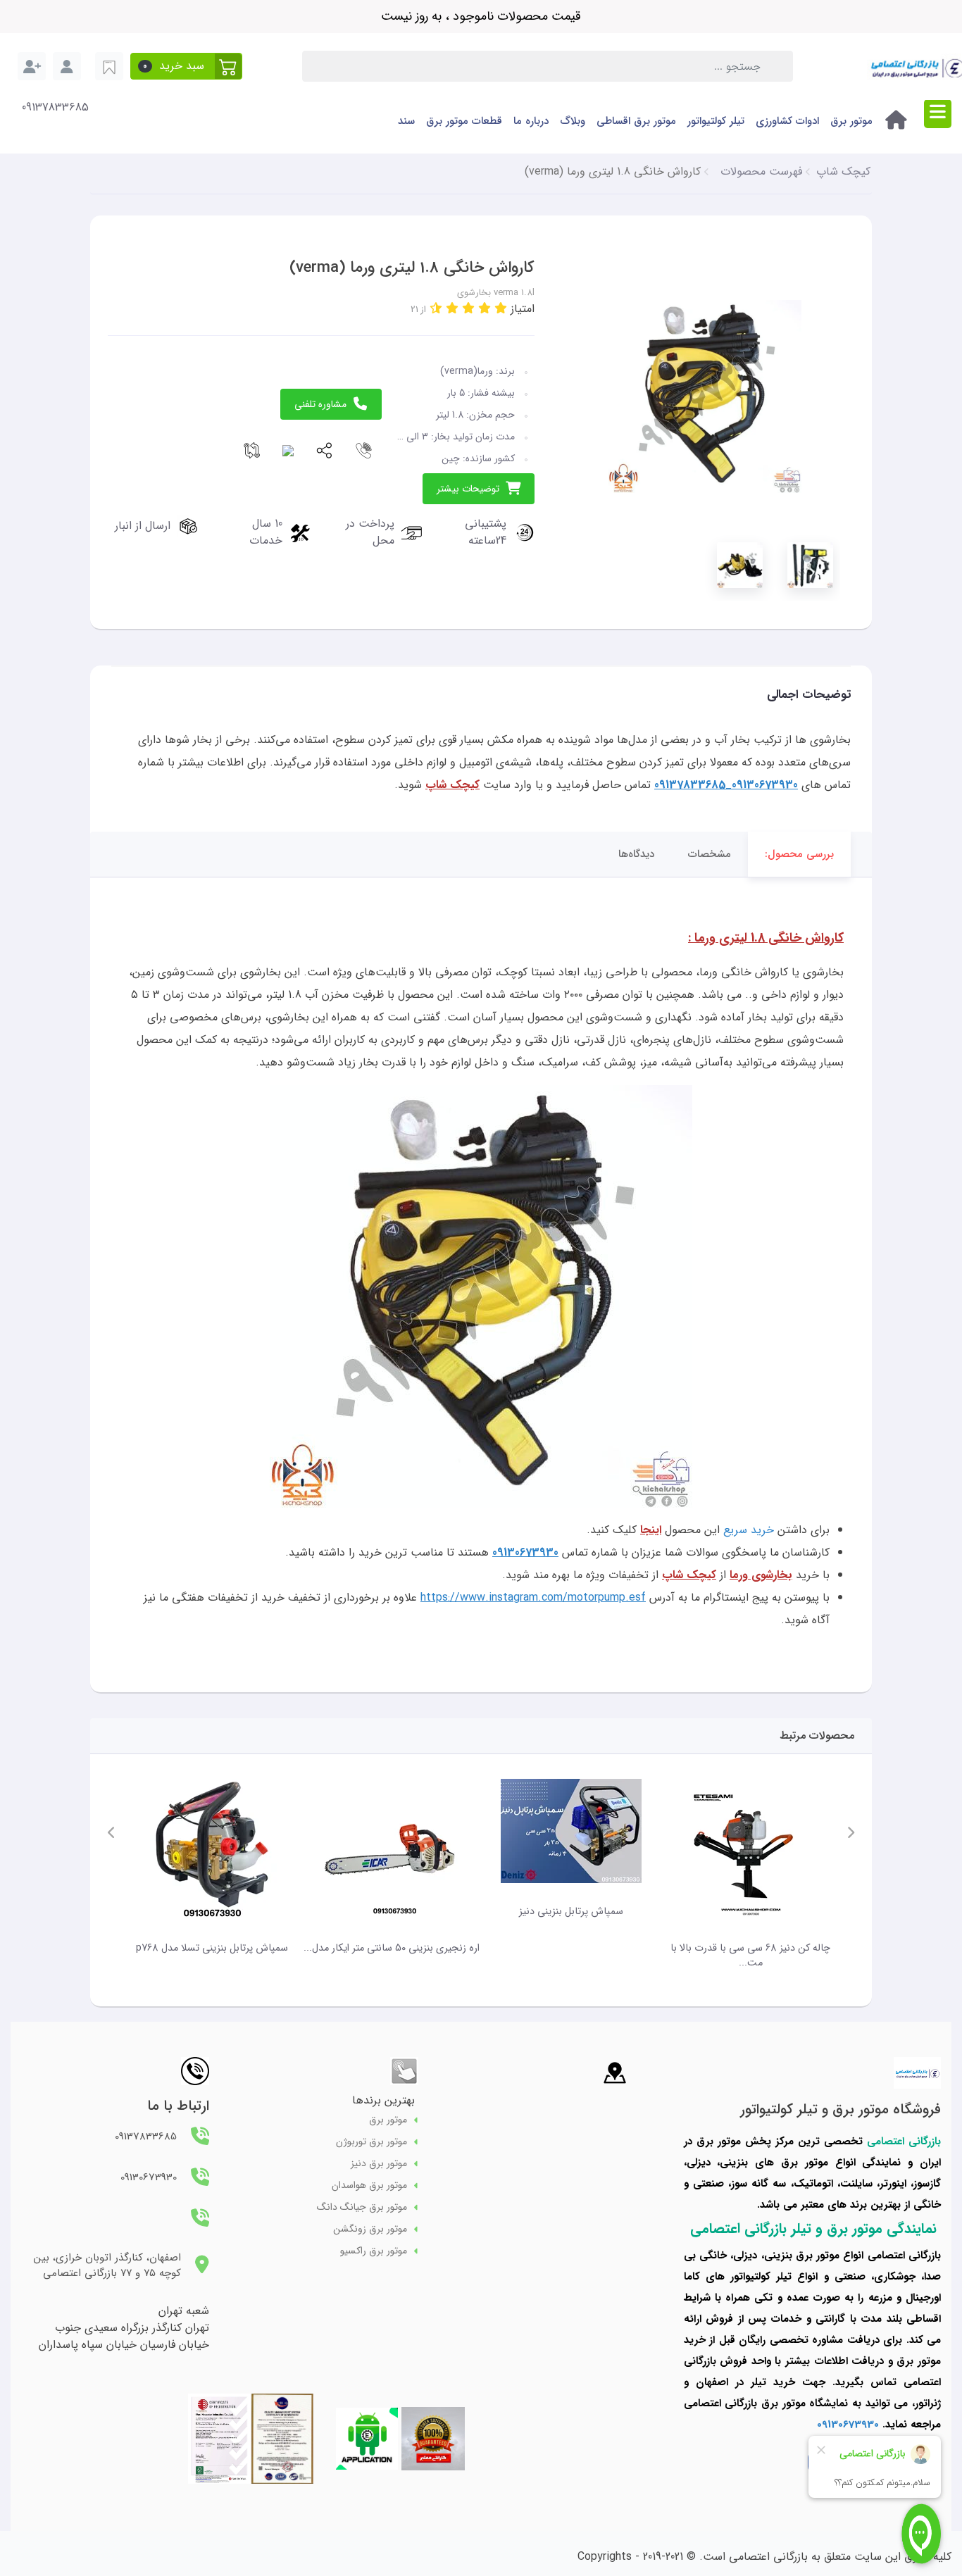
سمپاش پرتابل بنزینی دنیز (571, 1912)
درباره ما (531, 121)
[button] (186, 66)
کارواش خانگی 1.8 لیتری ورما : (766, 938)
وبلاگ (573, 121)
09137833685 (55, 108)
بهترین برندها (383, 2100)
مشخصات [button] (710, 854)
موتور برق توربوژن (371, 2142)
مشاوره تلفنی (320, 404)
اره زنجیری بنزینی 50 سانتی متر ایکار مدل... (392, 1948)
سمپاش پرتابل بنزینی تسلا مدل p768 (212, 1948)
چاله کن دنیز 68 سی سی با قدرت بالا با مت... (750, 1956)
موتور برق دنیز (379, 2164)
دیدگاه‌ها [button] (636, 854)
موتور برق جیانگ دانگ (362, 2207)
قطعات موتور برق (464, 121)
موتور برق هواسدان (369, 2186)
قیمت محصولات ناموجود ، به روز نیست (481, 16)
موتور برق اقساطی (636, 121)
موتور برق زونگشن (370, 2229)
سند (406, 121)
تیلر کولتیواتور (716, 121)
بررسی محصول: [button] (799, 854)
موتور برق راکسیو (374, 2251)
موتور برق (851, 121)
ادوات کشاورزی (787, 121)
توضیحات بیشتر (468, 489)
